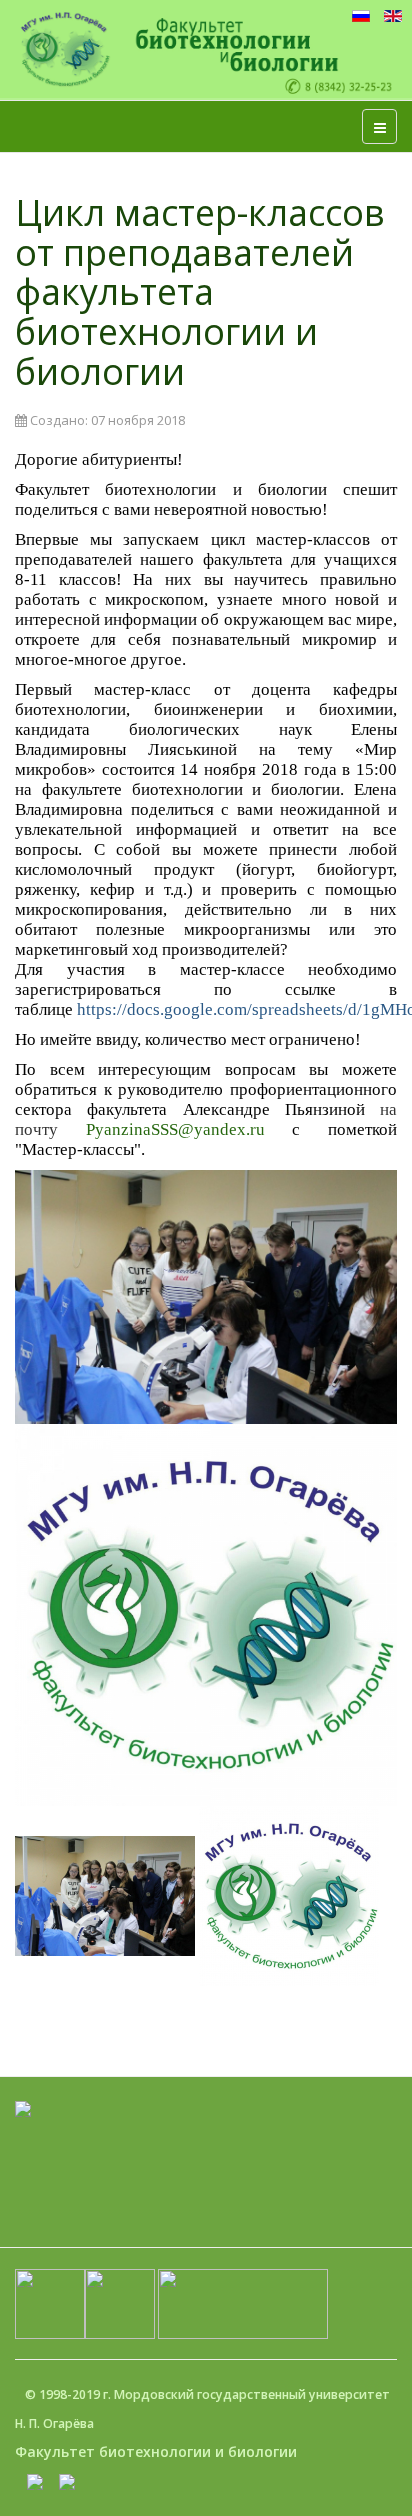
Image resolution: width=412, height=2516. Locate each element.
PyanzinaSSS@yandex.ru (175, 1129)
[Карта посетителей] (23, 2106)
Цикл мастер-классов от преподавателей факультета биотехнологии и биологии (200, 291)
